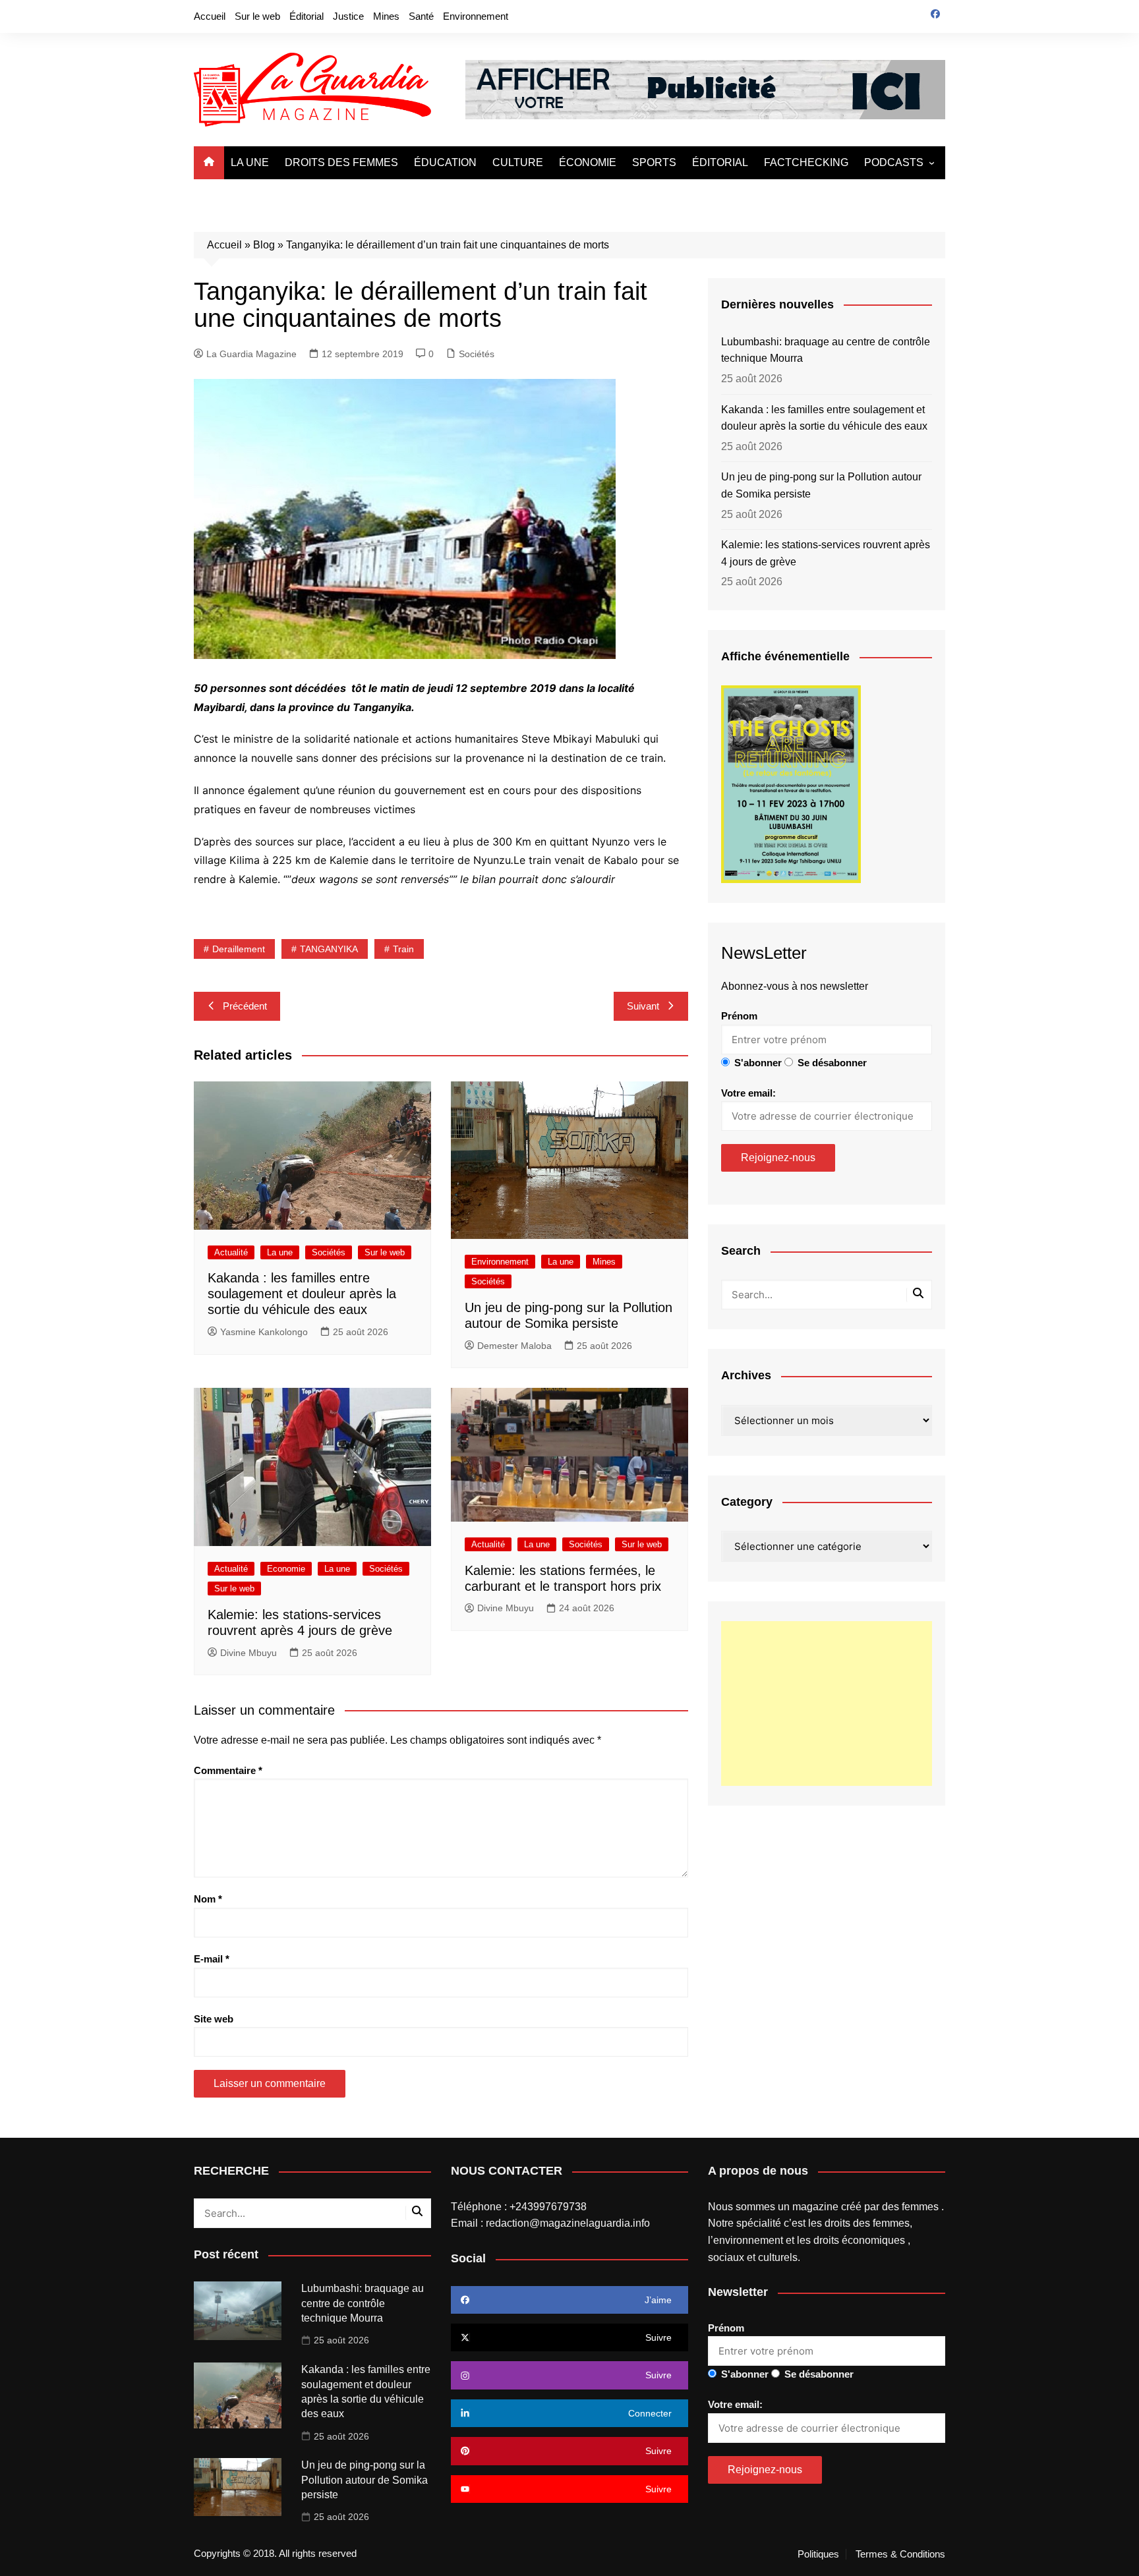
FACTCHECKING (806, 162)
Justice (348, 16)
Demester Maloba (514, 1346)
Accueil (210, 16)
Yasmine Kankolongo (264, 1332)
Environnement (476, 16)
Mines (386, 16)
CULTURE (518, 162)
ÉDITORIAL (720, 162)
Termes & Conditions (900, 2554)
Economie (286, 1569)
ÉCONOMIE (588, 162)
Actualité (231, 1252)
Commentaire (228, 1770)
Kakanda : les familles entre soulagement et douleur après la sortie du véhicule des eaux (302, 1294)
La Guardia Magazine (251, 354)
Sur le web (257, 16)
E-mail (212, 1959)
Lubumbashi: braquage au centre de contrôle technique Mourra (826, 350)
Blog (264, 245)
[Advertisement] (827, 1703)
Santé (421, 16)
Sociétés (477, 354)
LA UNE (250, 162)
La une (280, 1252)
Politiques (818, 2554)
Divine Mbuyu (248, 1653)
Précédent (245, 1006)
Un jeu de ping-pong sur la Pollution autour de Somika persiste (821, 485)
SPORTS (654, 162)
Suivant (643, 1006)
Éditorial (307, 16)
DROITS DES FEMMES (341, 162)
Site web (214, 2019)
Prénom (739, 1016)
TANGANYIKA (329, 949)
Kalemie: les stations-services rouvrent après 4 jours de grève (826, 553)
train (403, 949)
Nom (208, 1899)
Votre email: (748, 1093)
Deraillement (239, 949)
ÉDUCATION (445, 162)
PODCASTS (894, 162)
